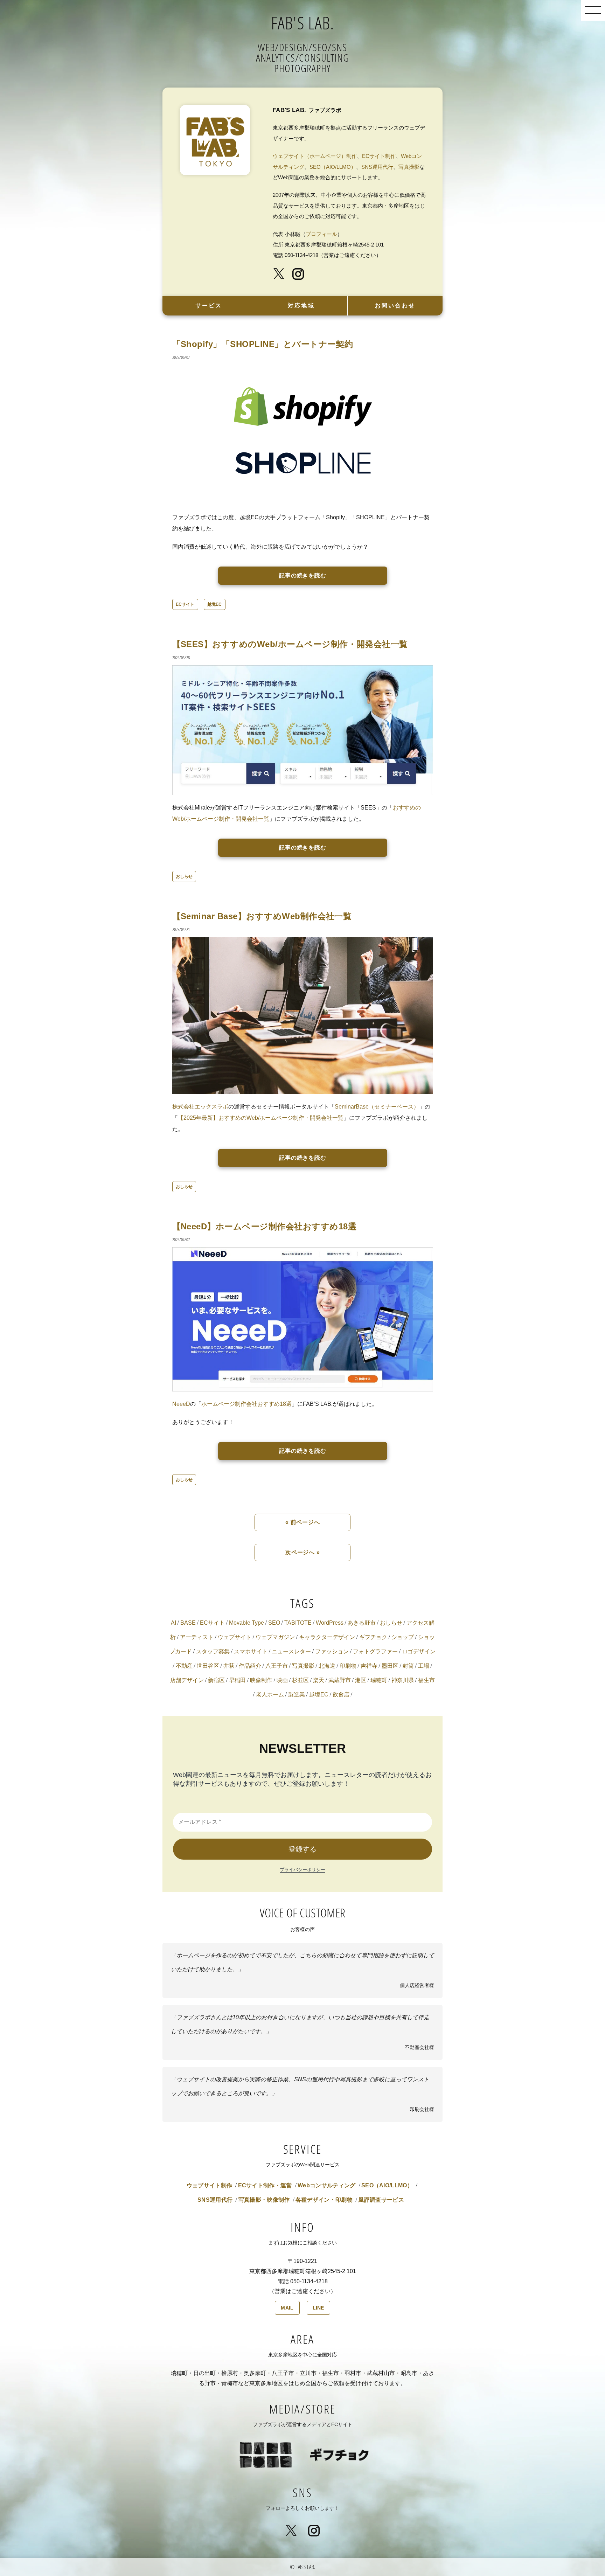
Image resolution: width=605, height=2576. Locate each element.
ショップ (403, 1637)
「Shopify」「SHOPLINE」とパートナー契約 (263, 344)
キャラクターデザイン (327, 1637)
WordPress (330, 1623)
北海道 (327, 1666)
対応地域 (301, 305)
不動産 (184, 1666)
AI (173, 1623)
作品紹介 (250, 1666)
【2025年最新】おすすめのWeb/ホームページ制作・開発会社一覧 (261, 1118)
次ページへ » (303, 1552)
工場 (424, 1666)
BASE (188, 1623)
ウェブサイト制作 (210, 2185)
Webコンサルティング (327, 2185)
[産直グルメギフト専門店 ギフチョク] (339, 2441)
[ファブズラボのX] (282, 273)
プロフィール (321, 234)
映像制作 (261, 1680)
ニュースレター (291, 1651)
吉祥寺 (369, 1666)
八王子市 (277, 1666)
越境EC (215, 604)
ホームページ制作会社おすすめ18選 (246, 1404)
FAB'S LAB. (303, 23)
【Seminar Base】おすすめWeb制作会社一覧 (262, 916)
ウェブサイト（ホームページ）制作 (315, 156)
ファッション (332, 1651)
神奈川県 (403, 1680)
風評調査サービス (381, 2200)
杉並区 (300, 1680)
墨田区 (390, 1666)
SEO (274, 1623)
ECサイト (185, 604)
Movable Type (246, 1623)
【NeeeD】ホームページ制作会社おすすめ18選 (265, 1226)
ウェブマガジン (275, 1637)
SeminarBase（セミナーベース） (377, 1107)
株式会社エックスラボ (200, 1107)
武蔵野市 (340, 1680)
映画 (282, 1680)
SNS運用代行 (377, 167)
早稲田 (237, 1680)
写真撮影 (409, 167)
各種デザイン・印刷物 (324, 2200)
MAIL (287, 2308)
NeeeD (181, 1404)
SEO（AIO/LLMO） (333, 167)
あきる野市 (362, 1623)
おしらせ (184, 876)
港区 (361, 1680)
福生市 (426, 1680)
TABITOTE (298, 1623)
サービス (209, 305)
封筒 (408, 1666)
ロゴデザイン (419, 1651)
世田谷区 (208, 1666)
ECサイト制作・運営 (265, 2185)
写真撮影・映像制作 (264, 2200)
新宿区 (216, 1680)
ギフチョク (373, 1637)
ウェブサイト (235, 1637)
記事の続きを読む (303, 575)
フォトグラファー (375, 1651)
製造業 (297, 1695)
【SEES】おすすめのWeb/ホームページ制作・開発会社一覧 (290, 644)
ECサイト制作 (379, 156)
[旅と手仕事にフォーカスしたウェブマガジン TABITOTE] (266, 2441)
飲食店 (341, 1695)
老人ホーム (270, 1695)
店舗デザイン (187, 1680)
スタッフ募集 (213, 1651)
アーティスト (197, 1637)
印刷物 (348, 1666)
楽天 (319, 1680)
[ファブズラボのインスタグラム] (302, 273)
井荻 (229, 1666)
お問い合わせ (395, 305)
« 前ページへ (303, 1522)
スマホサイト (251, 1651)
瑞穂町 (379, 1680)
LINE (318, 2308)
